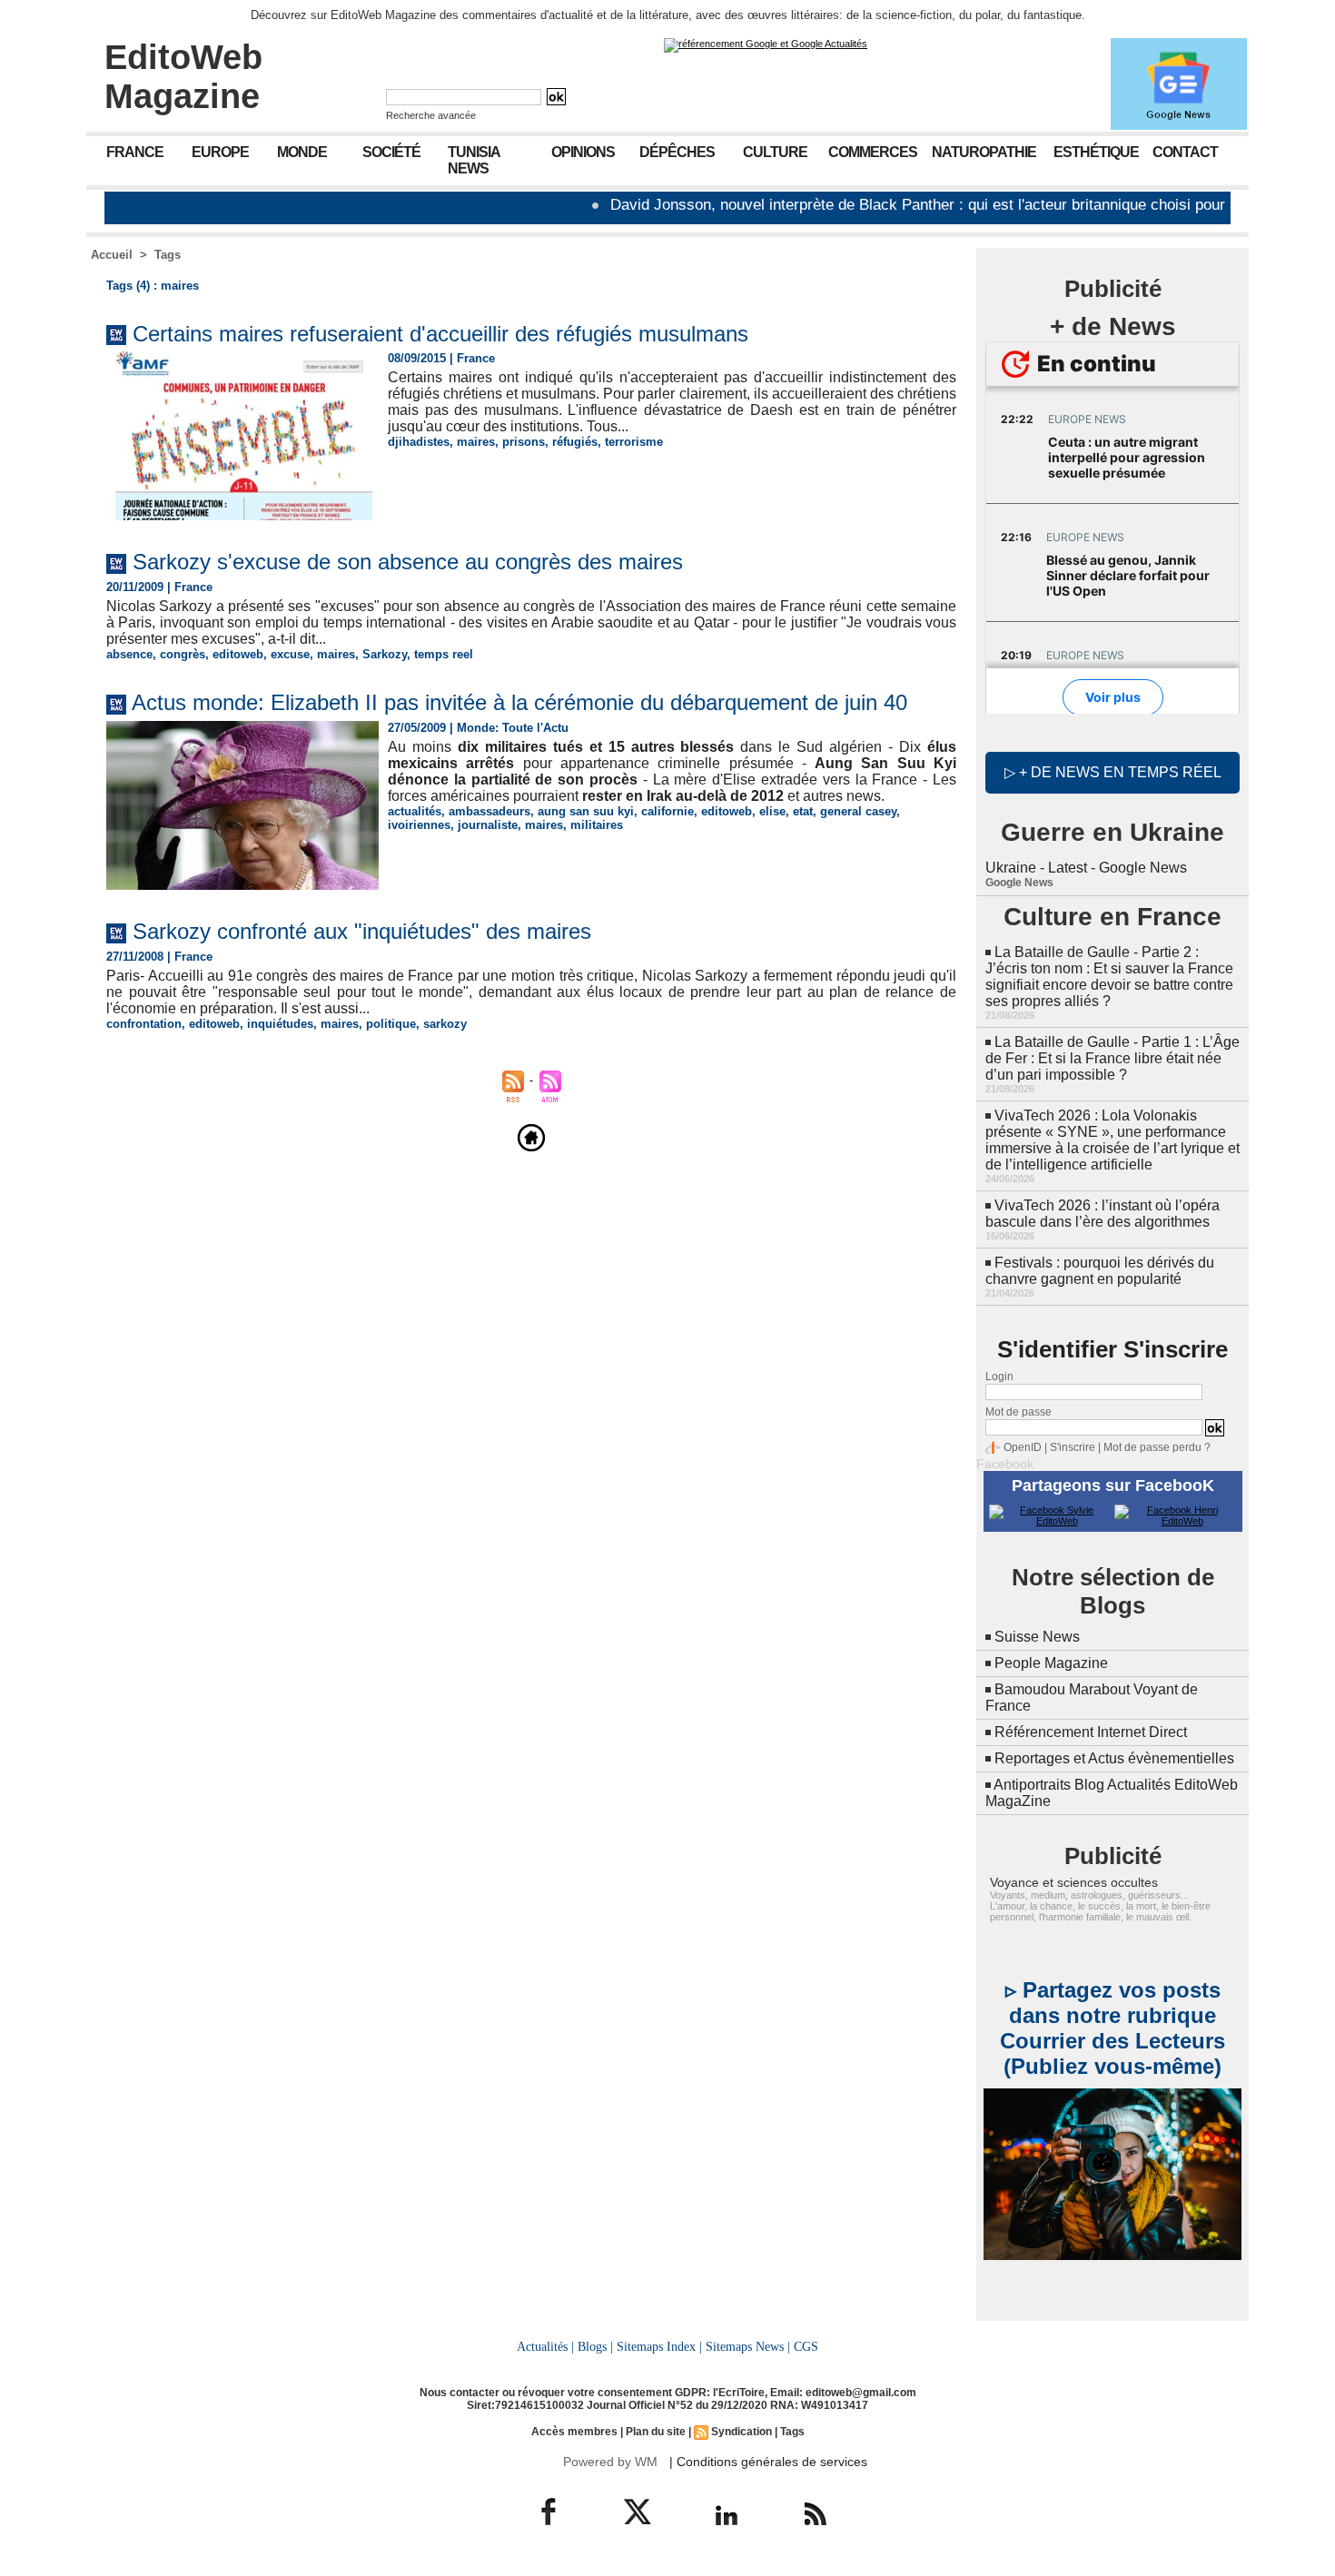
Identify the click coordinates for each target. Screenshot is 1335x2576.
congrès (183, 654)
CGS (806, 2346)
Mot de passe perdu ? (1157, 1447)
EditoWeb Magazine (183, 77)
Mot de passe (1019, 1412)
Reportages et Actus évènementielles (1114, 1758)
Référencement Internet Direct (1091, 1732)
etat (803, 811)
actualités (415, 811)
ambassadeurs (489, 811)
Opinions (583, 152)
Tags (168, 255)
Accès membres (574, 2432)
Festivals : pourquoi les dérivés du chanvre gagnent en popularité (1100, 1271)
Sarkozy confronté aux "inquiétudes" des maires (362, 931)
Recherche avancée (431, 115)
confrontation (144, 1024)
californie (667, 811)
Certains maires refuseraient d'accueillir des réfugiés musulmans (440, 334)
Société (391, 152)
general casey (858, 811)
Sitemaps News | (748, 2346)
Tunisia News (474, 160)
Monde (302, 152)
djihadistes (419, 442)
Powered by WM (610, 2462)
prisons (524, 442)
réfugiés (575, 442)
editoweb (238, 654)
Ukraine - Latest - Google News (1086, 868)
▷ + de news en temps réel (1113, 772)
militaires (597, 825)
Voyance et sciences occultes (1074, 1882)
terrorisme (634, 442)
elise (772, 811)
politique (391, 1024)
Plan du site (656, 2432)
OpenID (1023, 1447)
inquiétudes (280, 1024)
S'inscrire (1073, 1447)
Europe (220, 152)
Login (999, 1377)
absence (129, 654)
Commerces (873, 152)
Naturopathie (984, 152)
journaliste (488, 825)
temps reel (444, 654)
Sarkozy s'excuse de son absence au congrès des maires (408, 562)
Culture (775, 152)
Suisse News (1037, 1637)
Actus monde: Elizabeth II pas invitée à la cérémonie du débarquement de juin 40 (519, 702)
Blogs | (595, 2346)
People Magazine (1051, 1663)
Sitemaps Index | (659, 2346)
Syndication (742, 2432)
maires (476, 442)
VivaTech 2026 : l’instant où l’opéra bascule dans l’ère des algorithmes (1103, 1214)
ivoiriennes (419, 825)
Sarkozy (385, 654)
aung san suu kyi (586, 811)
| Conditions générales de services (768, 2462)
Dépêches (677, 152)
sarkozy (445, 1024)
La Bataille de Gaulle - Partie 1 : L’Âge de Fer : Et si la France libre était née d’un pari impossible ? (1112, 1058)
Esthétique (1096, 152)
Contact (1185, 152)
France (135, 152)
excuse (290, 654)
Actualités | (545, 2346)
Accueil (112, 255)
